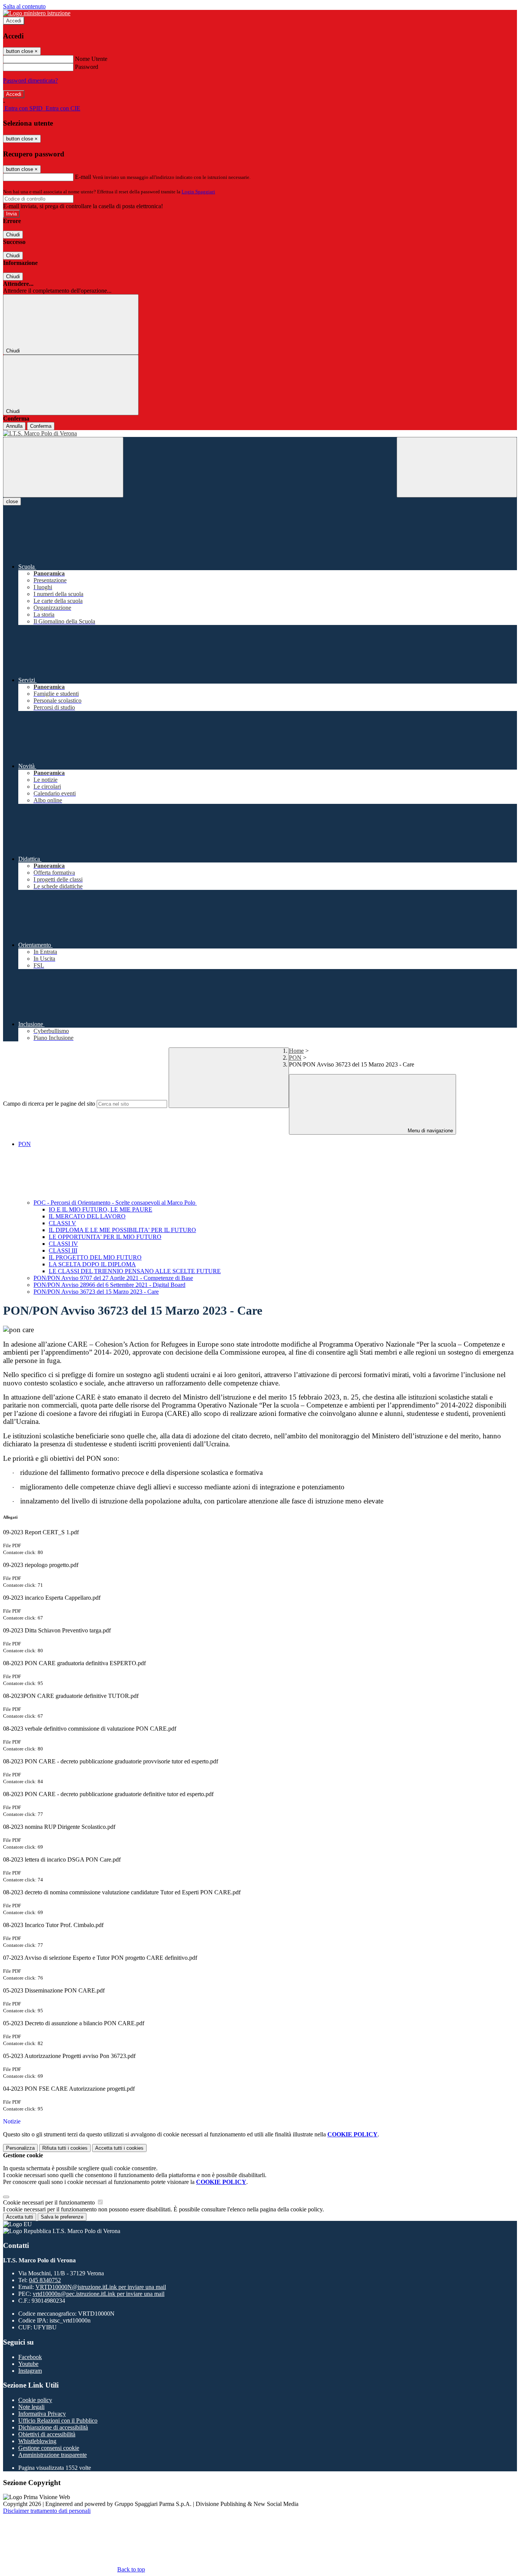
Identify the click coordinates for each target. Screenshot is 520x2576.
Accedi (14, 21)
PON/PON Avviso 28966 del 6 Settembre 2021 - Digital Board (109, 1285)
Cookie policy (35, 2400)
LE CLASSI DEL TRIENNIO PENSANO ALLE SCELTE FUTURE (135, 1271)
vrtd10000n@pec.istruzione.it (99, 2294)
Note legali (31, 2407)
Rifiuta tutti (65, 2148)
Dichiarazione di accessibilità (53, 2427)
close (12, 501)
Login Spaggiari (198, 192)
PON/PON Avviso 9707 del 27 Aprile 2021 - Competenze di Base (113, 1278)
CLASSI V (62, 1223)
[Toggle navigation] (63, 467)
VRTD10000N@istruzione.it (101, 2287)
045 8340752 (45, 2280)
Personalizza (20, 2148)
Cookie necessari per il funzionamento (50, 2202)
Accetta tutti (119, 2148)
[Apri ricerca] (457, 467)
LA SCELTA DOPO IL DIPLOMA (92, 1264)
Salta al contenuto (24, 6)
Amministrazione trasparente (53, 2455)
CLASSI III (63, 1251)
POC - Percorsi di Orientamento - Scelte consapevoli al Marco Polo (115, 1203)
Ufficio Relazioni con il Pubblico (58, 2421)
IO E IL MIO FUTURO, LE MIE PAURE (100, 1209)
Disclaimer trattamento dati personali (47, 2511)
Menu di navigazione (430, 1131)
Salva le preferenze (62, 2217)
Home (296, 1051)
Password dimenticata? (30, 80)
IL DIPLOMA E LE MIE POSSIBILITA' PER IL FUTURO (122, 1230)
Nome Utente (91, 59)
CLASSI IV (63, 1244)
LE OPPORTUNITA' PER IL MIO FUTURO (105, 1237)
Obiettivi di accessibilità (47, 2434)
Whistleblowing (37, 2441)
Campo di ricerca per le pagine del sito (49, 1104)
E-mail (83, 177)
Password (87, 67)
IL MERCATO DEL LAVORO (87, 1216)
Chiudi (13, 235)
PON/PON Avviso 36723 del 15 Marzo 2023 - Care (96, 1292)
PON (295, 1058)
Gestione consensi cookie (49, 2448)
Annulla (14, 426)
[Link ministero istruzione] (37, 13)
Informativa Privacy (42, 2414)
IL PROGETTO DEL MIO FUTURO (95, 1257)
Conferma (41, 426)
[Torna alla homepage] (260, 434)
